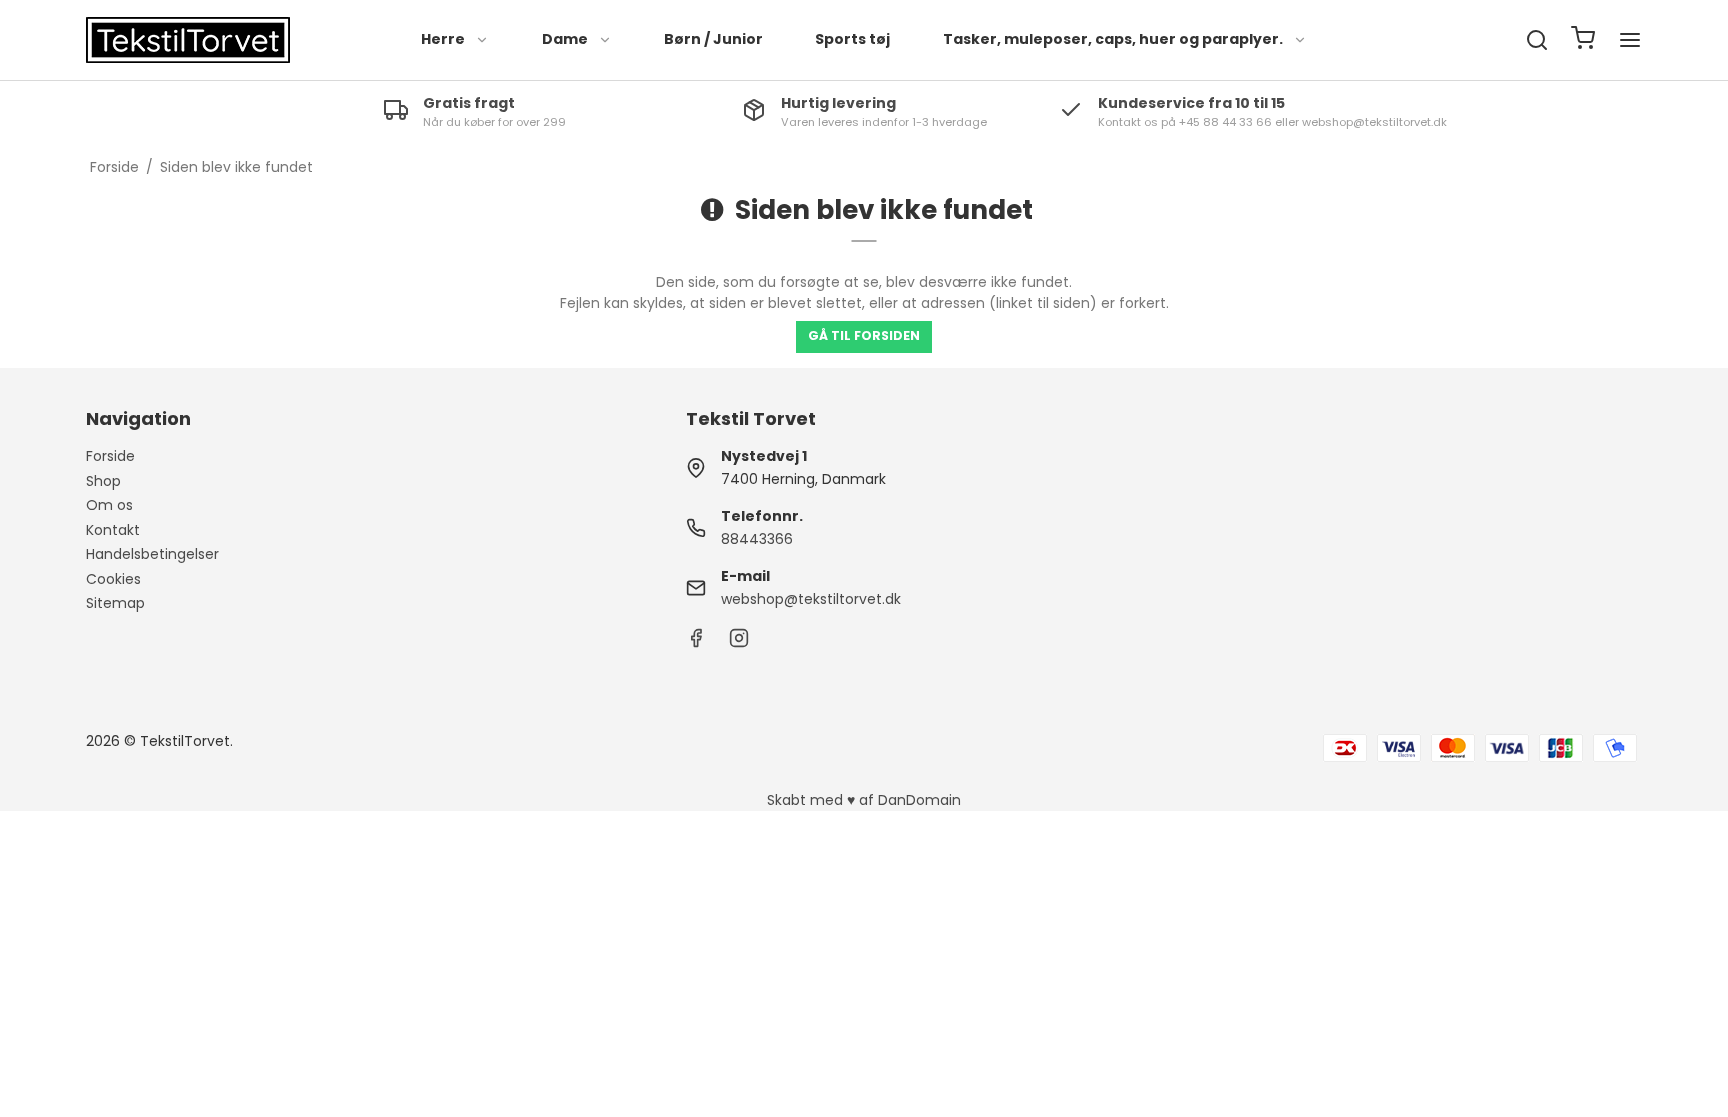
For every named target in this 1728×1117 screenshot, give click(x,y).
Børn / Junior (713, 39)
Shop (103, 481)
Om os (109, 505)
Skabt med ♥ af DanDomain (864, 800)
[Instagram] (739, 643)
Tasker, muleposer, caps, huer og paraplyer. (1113, 39)
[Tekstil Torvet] (188, 40)
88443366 (757, 539)
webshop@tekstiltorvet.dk (811, 599)
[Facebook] (696, 643)
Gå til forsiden (864, 335)
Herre (443, 39)
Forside (110, 456)
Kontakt (113, 530)
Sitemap (115, 603)
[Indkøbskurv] (1583, 40)
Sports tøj (852, 39)
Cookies (113, 579)
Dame (565, 39)
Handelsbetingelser (152, 554)
